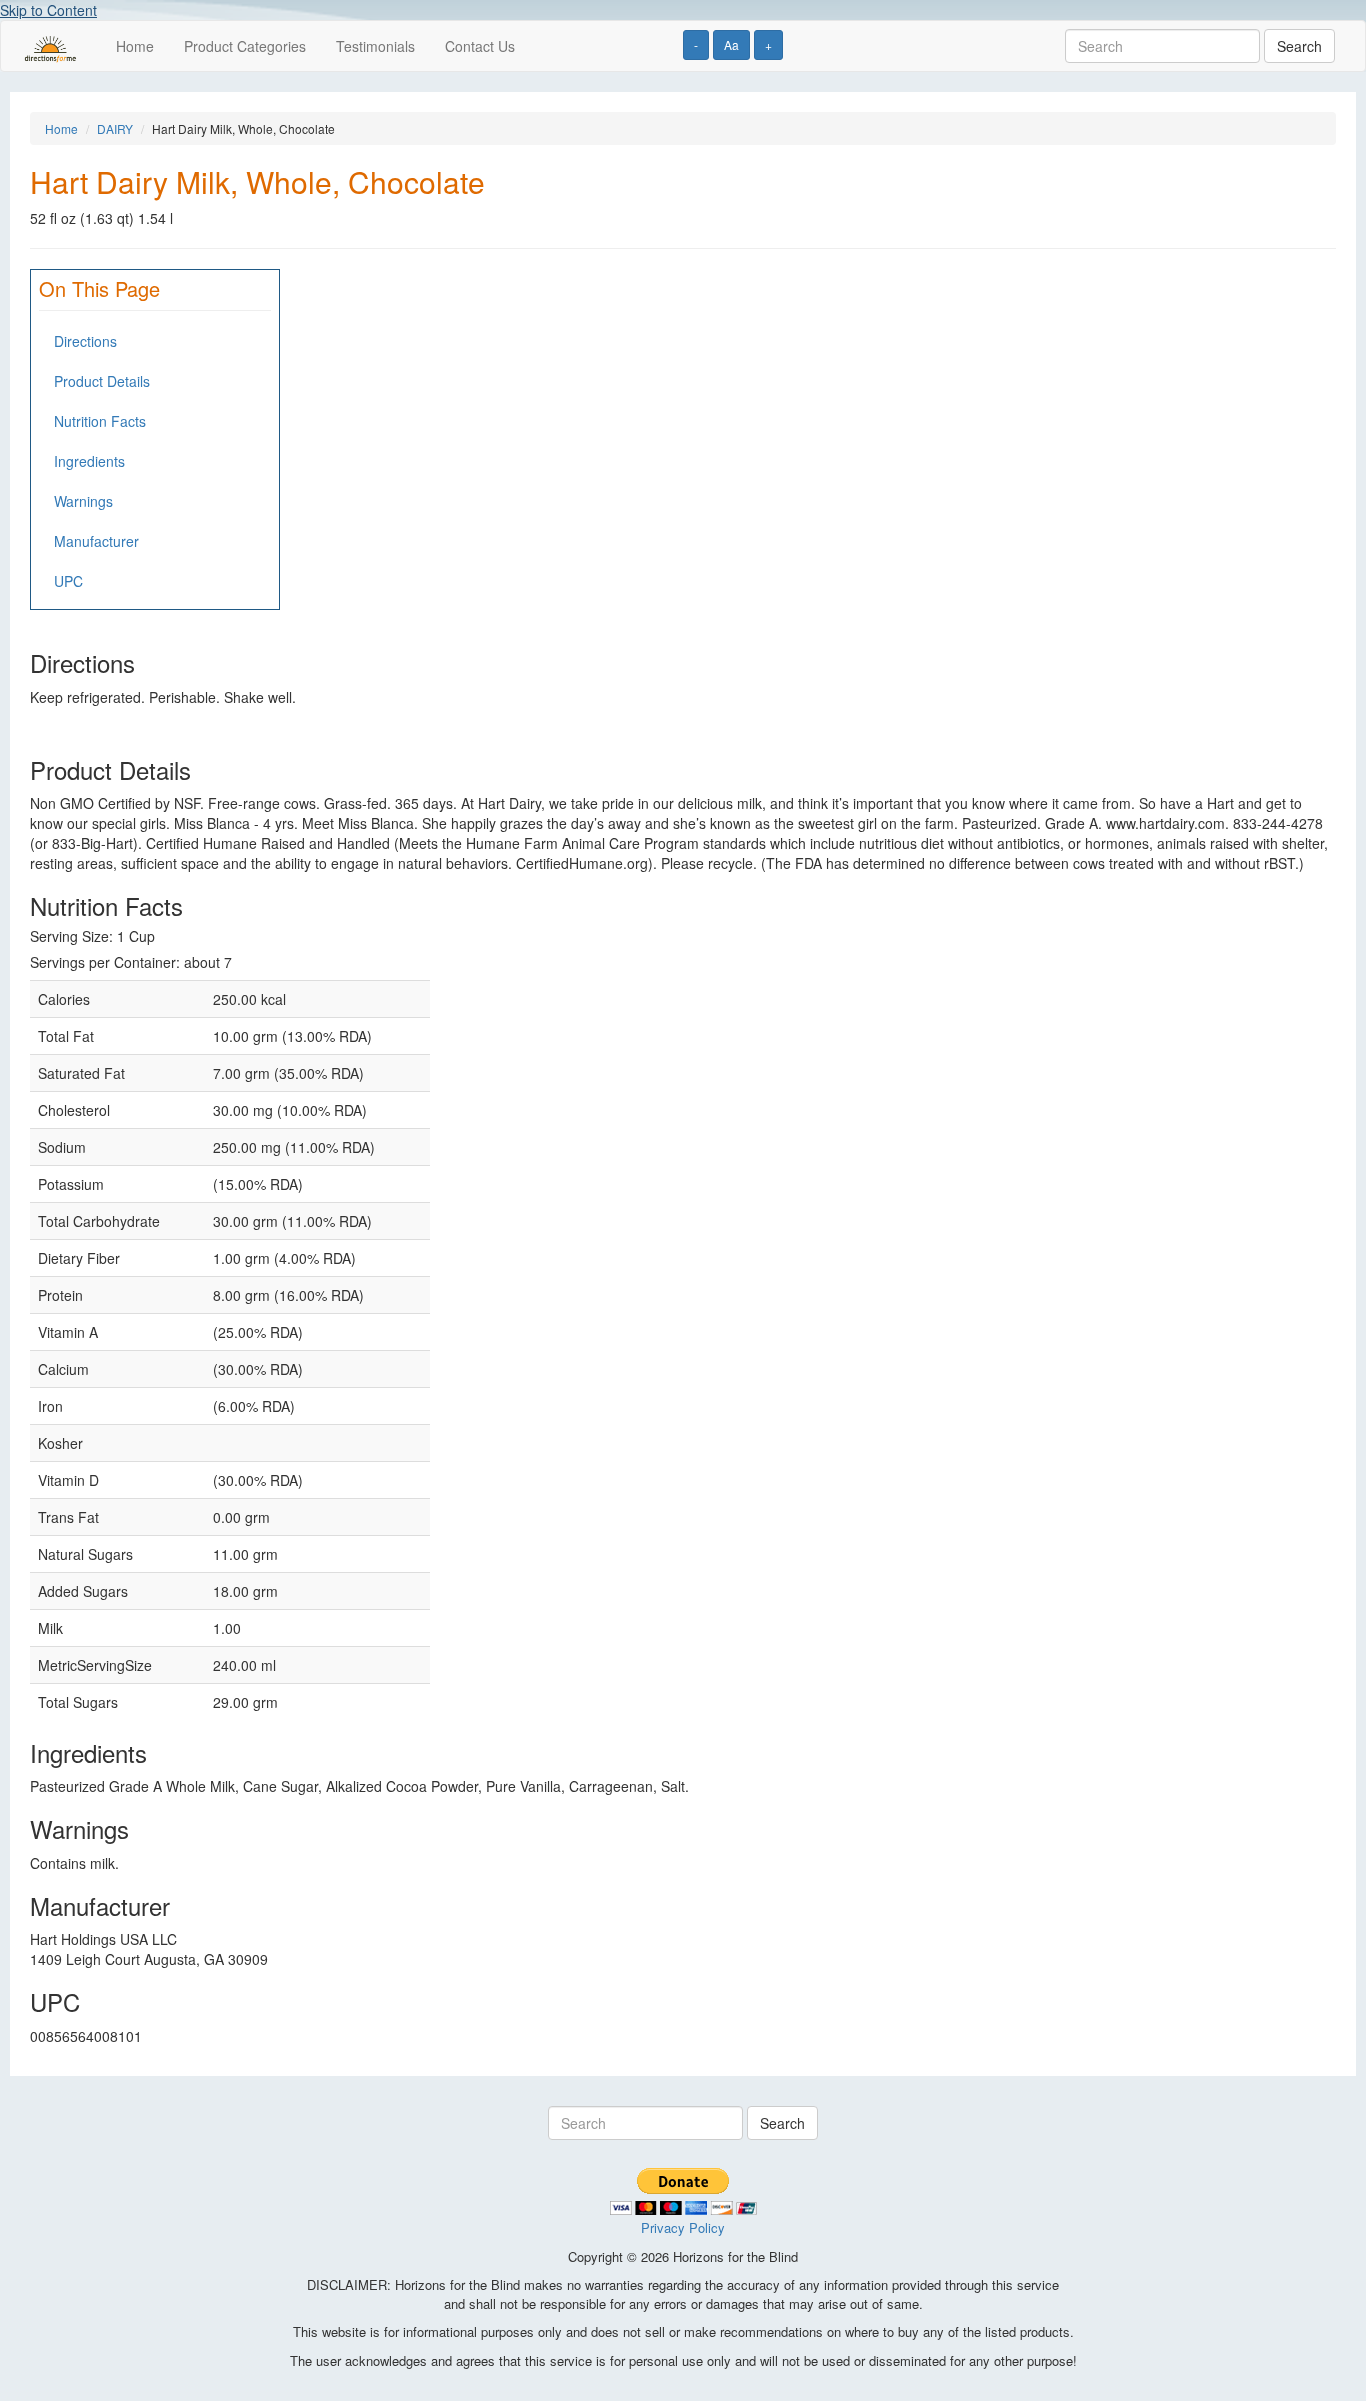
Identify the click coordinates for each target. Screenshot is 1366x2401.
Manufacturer (96, 541)
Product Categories (245, 46)
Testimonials (375, 46)
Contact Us (480, 46)
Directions (85, 341)
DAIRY (115, 128)
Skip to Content (48, 10)
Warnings (83, 501)
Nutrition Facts (100, 421)
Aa (731, 44)
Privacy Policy (683, 2227)
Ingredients (89, 461)
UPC (68, 581)
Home (135, 46)
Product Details (102, 381)
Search (1299, 46)
